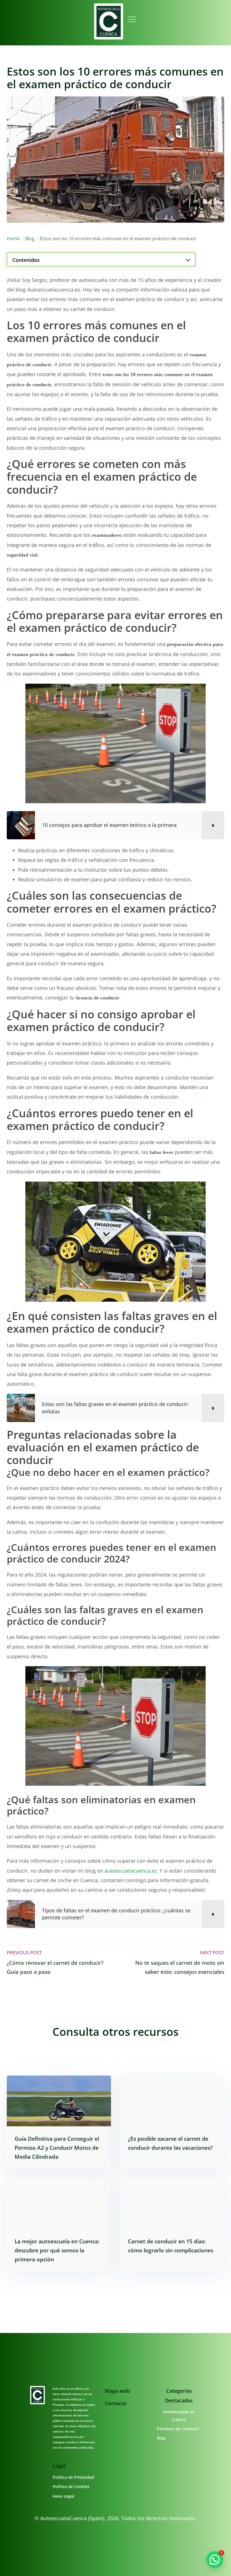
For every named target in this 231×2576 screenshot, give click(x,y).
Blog (161, 2438)
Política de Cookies (71, 2486)
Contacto (116, 2403)
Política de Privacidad (73, 2477)
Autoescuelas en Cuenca (179, 2416)
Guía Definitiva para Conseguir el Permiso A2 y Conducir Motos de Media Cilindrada (57, 2147)
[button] (215, 2560)
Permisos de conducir (178, 2429)
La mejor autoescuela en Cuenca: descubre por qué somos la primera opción (57, 2250)
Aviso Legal (63, 2496)
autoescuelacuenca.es (131, 1871)
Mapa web (117, 2391)
